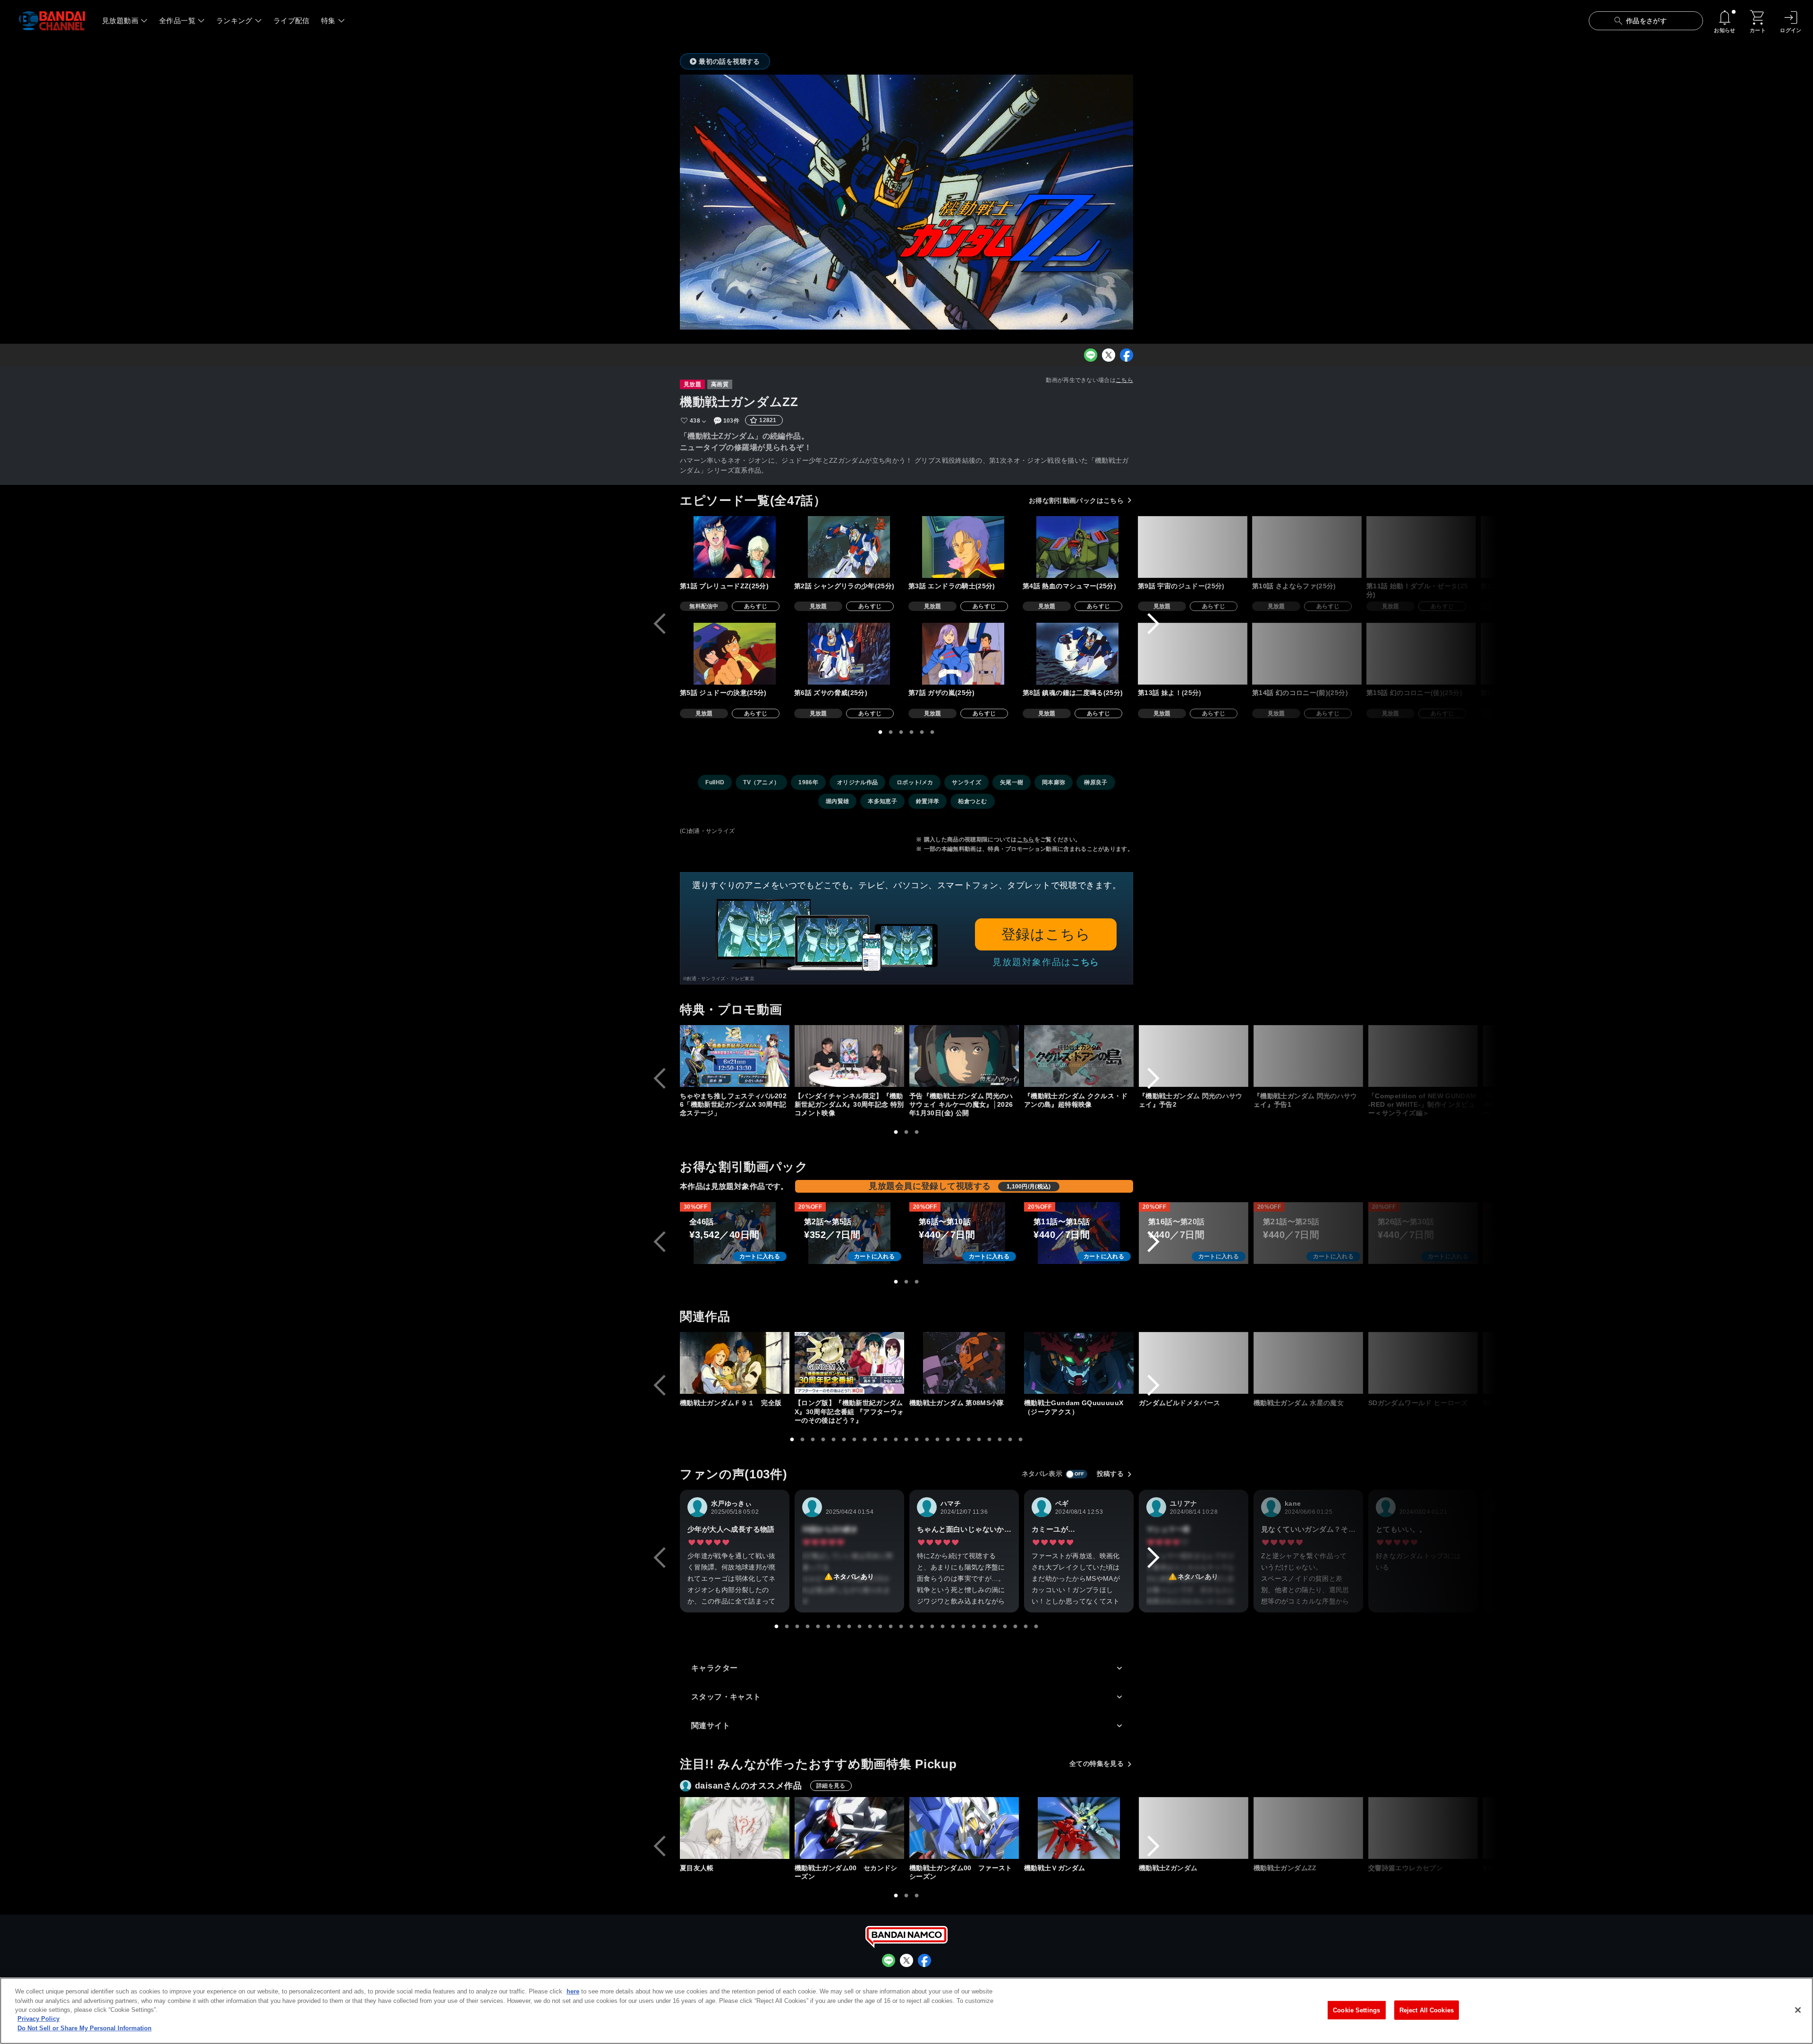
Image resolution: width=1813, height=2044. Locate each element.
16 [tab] (948, 1440)
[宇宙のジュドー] (1193, 547)
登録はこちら (1046, 934)
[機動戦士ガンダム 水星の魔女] (1308, 1363)
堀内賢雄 (837, 801)
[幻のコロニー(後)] (1421, 654)
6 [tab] (932, 732)
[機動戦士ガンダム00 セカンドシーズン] (849, 1828)
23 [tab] (1021, 1440)
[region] (906, 2011)
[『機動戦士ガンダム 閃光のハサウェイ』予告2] (1194, 1056)
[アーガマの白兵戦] (1535, 654)
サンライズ (966, 782)
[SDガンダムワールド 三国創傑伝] (1538, 1363)
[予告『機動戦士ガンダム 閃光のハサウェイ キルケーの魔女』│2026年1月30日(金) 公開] (964, 1056)
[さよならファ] (1307, 547)
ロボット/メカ (915, 782)
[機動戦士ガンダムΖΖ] (1308, 1828)
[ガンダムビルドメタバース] (1194, 1363)
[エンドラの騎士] (963, 547)
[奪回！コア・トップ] (1651, 547)
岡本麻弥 (1054, 782)
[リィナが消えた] (1535, 547)
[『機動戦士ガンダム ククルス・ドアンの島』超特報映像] (1079, 1056)
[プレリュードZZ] (735, 547)
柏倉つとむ (973, 801)
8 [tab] (865, 1440)
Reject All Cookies (1427, 2010)
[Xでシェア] (1109, 355)
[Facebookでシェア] (1127, 355)
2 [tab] (891, 732)
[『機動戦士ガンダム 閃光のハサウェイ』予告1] (1308, 1056)
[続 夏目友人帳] (1652, 1828)
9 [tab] (875, 1440)
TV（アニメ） (761, 782)
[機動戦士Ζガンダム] (1194, 1828)
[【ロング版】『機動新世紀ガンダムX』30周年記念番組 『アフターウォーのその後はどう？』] (849, 1363)
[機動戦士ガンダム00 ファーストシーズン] (964, 1828)
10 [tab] (886, 1440)
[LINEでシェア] (1091, 355)
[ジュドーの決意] (735, 654)
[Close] (1798, 2010)
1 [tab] (881, 732)
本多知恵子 (882, 801)
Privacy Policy (38, 2019)
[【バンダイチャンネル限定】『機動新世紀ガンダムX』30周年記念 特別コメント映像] (849, 1056)
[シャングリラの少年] (849, 547)
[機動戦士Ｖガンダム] (1079, 1828)
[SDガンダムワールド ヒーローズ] (1423, 1363)
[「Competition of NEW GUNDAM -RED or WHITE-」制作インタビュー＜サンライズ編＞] (1423, 1056)
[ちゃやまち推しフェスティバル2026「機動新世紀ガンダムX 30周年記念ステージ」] (735, 1056)
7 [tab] (855, 1440)
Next (1153, 624)
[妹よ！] (1193, 654)
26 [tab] (1036, 1627)
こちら (1124, 380)
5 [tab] (922, 732)
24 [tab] (1016, 1627)
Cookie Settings (1356, 2010)
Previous (660, 624)
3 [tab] (901, 732)
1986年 (808, 782)
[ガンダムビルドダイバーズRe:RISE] (1652, 1363)
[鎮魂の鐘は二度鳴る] (1077, 654)
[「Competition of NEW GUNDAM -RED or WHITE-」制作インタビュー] (1538, 1056)
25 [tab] (1026, 1627)
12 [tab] (906, 1440)
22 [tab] (1010, 1440)
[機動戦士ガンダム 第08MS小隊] (964, 1363)
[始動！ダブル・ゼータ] (1421, 547)
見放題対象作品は (1046, 962)
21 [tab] (1000, 1440)
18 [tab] (969, 1440)
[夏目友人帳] (735, 1828)
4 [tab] (912, 732)
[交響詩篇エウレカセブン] (1423, 1828)
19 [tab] (979, 1440)
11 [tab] (896, 1440)
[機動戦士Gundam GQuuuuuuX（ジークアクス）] (1079, 1363)
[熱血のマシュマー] (1077, 547)
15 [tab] (938, 1440)
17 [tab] (958, 1440)
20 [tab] (990, 1440)
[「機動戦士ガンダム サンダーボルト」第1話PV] (1652, 1056)
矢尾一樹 (1012, 782)
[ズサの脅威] (849, 654)
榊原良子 (1096, 782)
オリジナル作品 (857, 782)
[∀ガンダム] (1538, 1828)
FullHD (715, 782)
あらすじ (756, 606)
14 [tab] (927, 1440)
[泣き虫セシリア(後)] (1651, 654)
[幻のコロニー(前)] (1307, 654)
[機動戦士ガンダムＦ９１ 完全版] (735, 1363)
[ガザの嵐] (963, 654)
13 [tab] (917, 1440)
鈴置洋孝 (928, 801)
